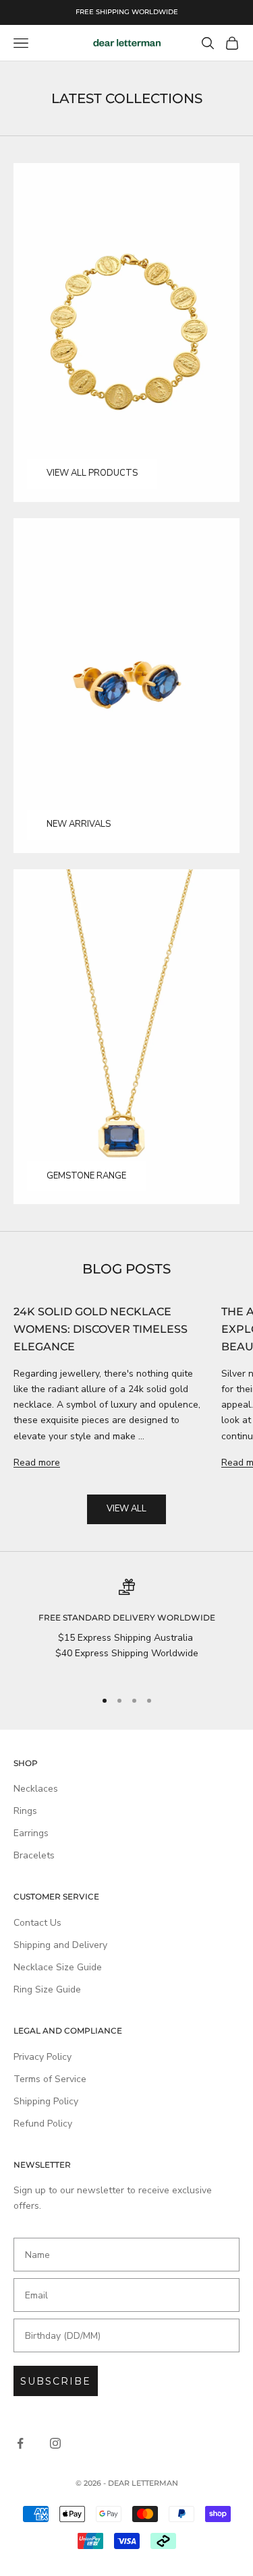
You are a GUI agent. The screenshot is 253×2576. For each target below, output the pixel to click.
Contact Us (37, 1923)
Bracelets (34, 1855)
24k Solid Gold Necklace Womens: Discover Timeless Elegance (101, 1329)
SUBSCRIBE (56, 2381)
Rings (25, 1811)
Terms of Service (50, 2079)
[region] (126, 1628)
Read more (37, 1463)
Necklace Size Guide (58, 1967)
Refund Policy (43, 2124)
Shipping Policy (46, 2101)
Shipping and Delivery (60, 1945)
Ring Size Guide (47, 1989)
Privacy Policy (43, 2057)
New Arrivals (79, 824)
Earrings (31, 1833)
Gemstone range (86, 1176)
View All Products (92, 473)
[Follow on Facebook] (20, 2443)
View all (126, 1509)
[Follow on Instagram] (55, 2443)
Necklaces (36, 1789)
